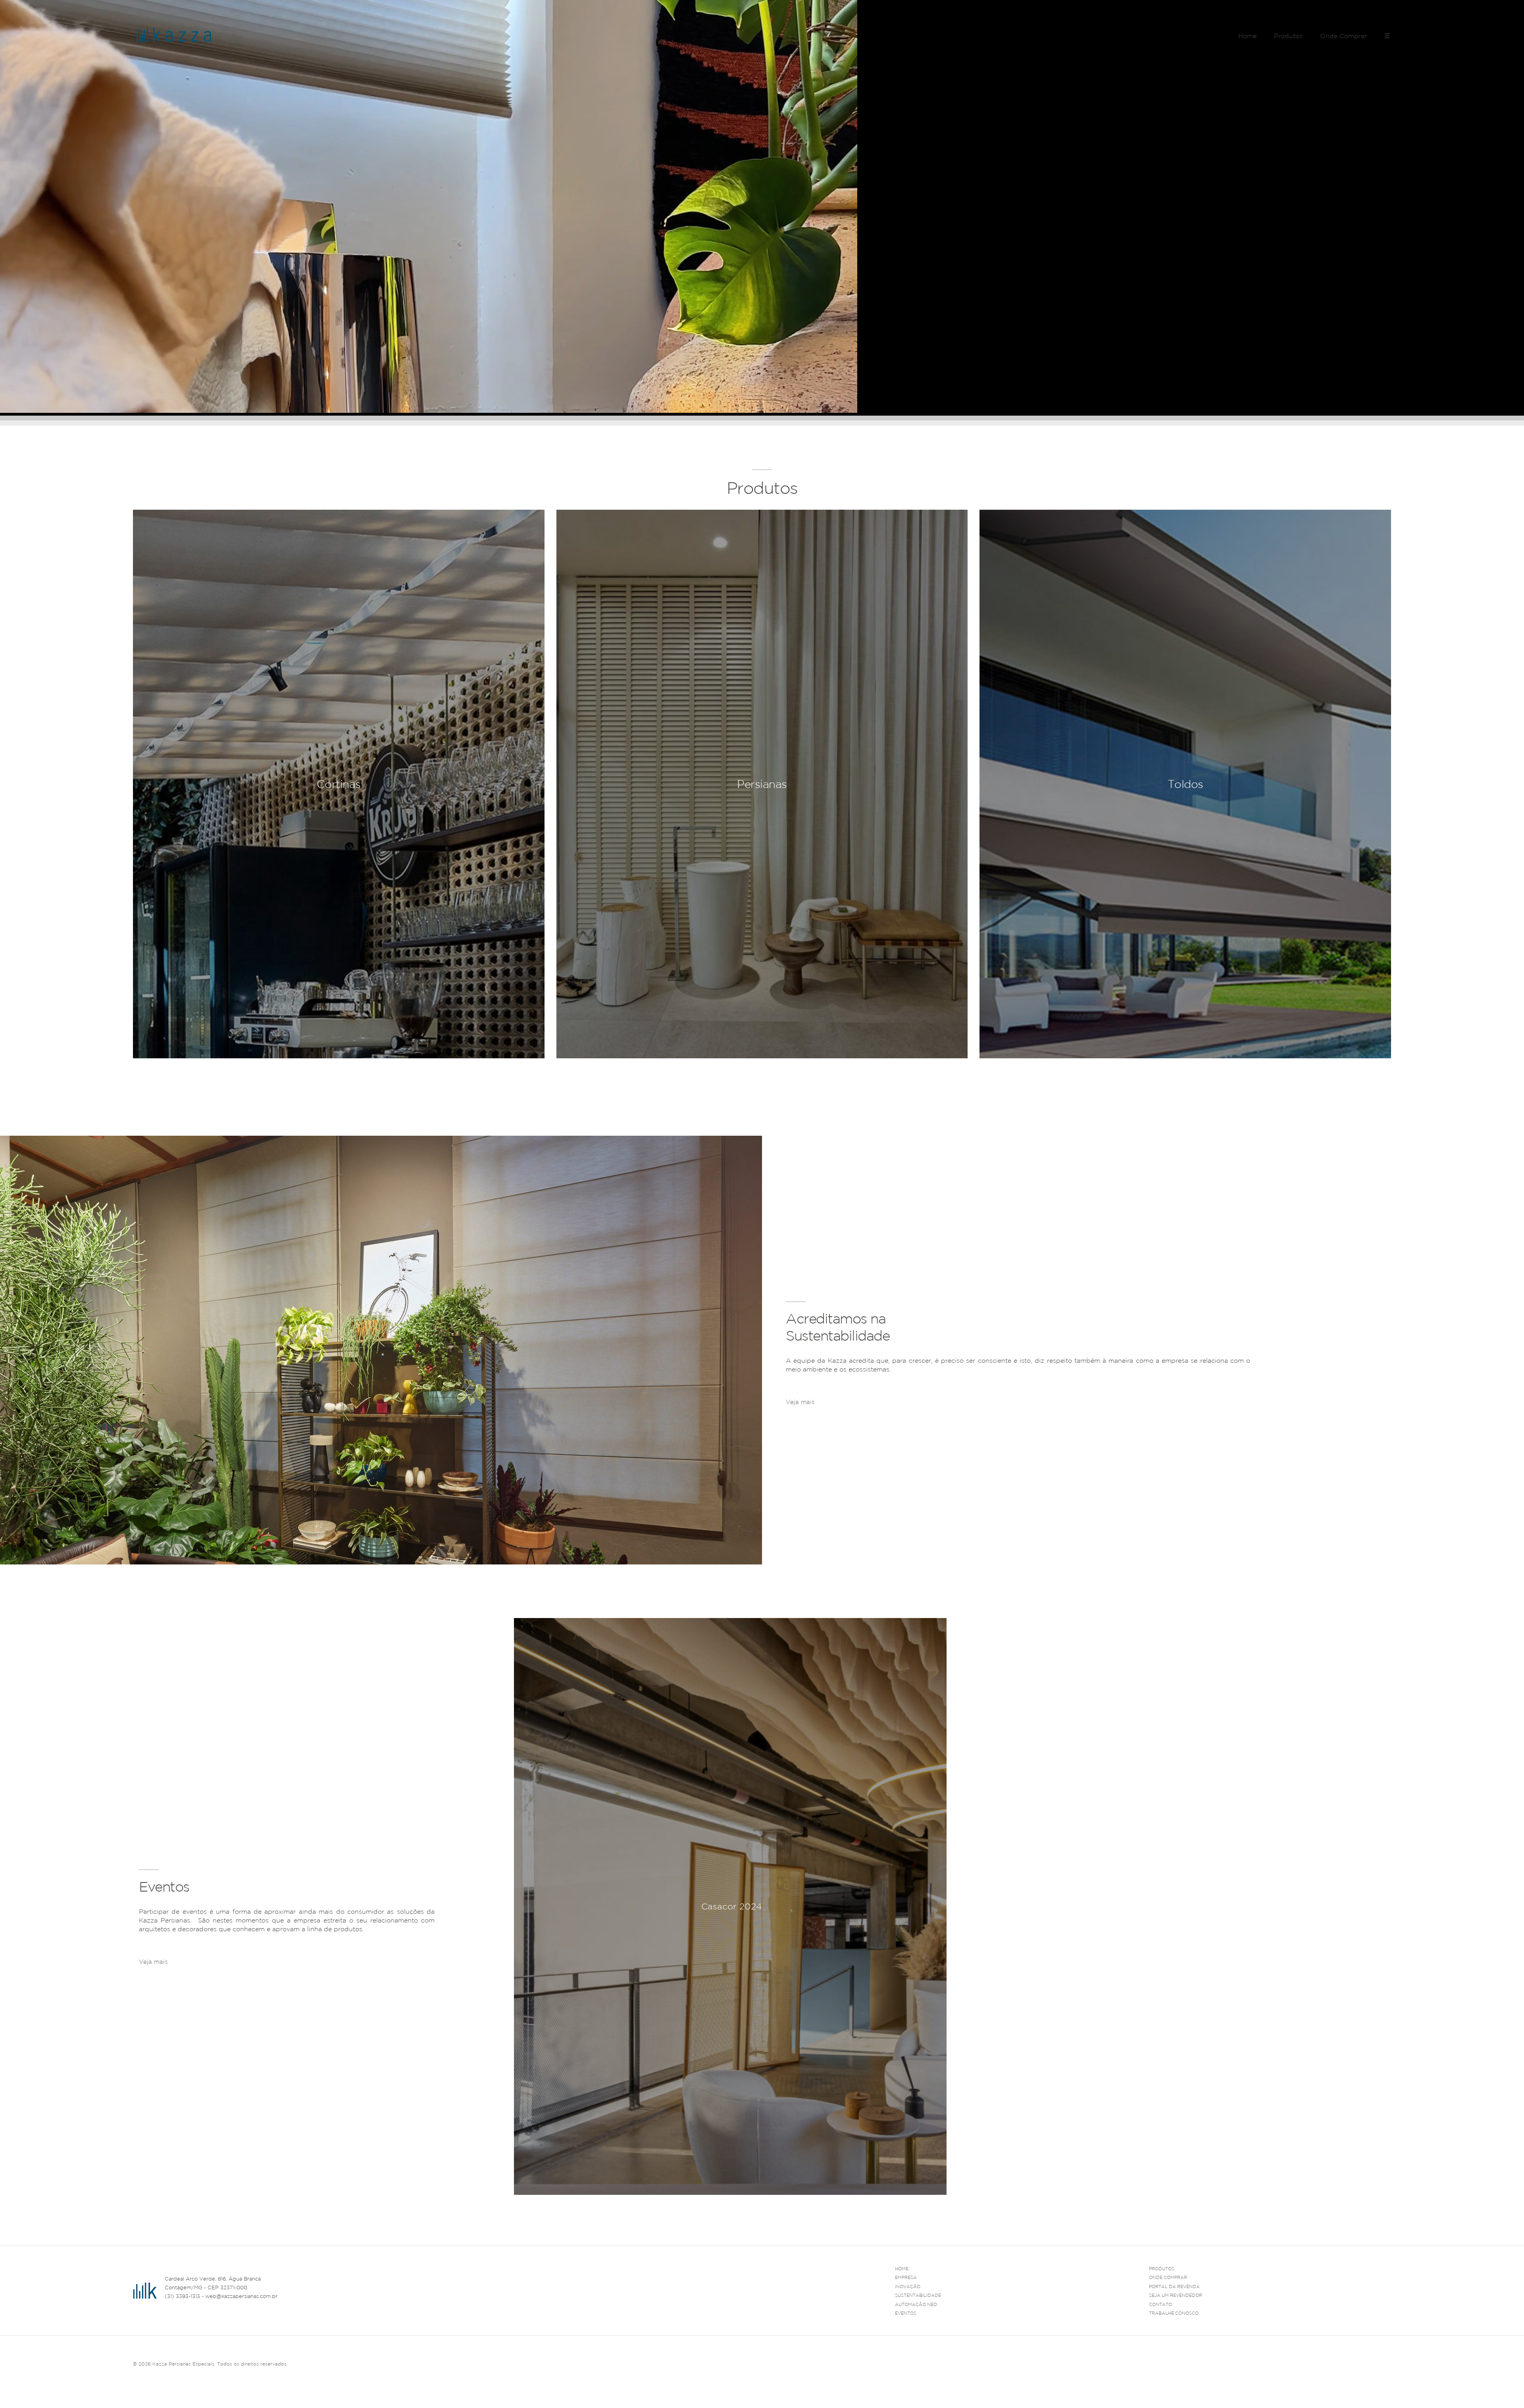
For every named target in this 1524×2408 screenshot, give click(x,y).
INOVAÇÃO (908, 2287)
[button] (1385, 2205)
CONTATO (1160, 2304)
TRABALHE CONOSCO (1174, 2313)
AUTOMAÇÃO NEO (916, 2304)
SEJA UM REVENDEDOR (1176, 2295)
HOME (902, 2269)
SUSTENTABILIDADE (918, 2295)
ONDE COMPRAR (1168, 2277)
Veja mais (800, 1402)
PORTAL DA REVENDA (1174, 2287)
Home (1247, 36)
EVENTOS (906, 2313)
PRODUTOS (1162, 2269)
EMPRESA (906, 2277)
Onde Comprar (1343, 36)
